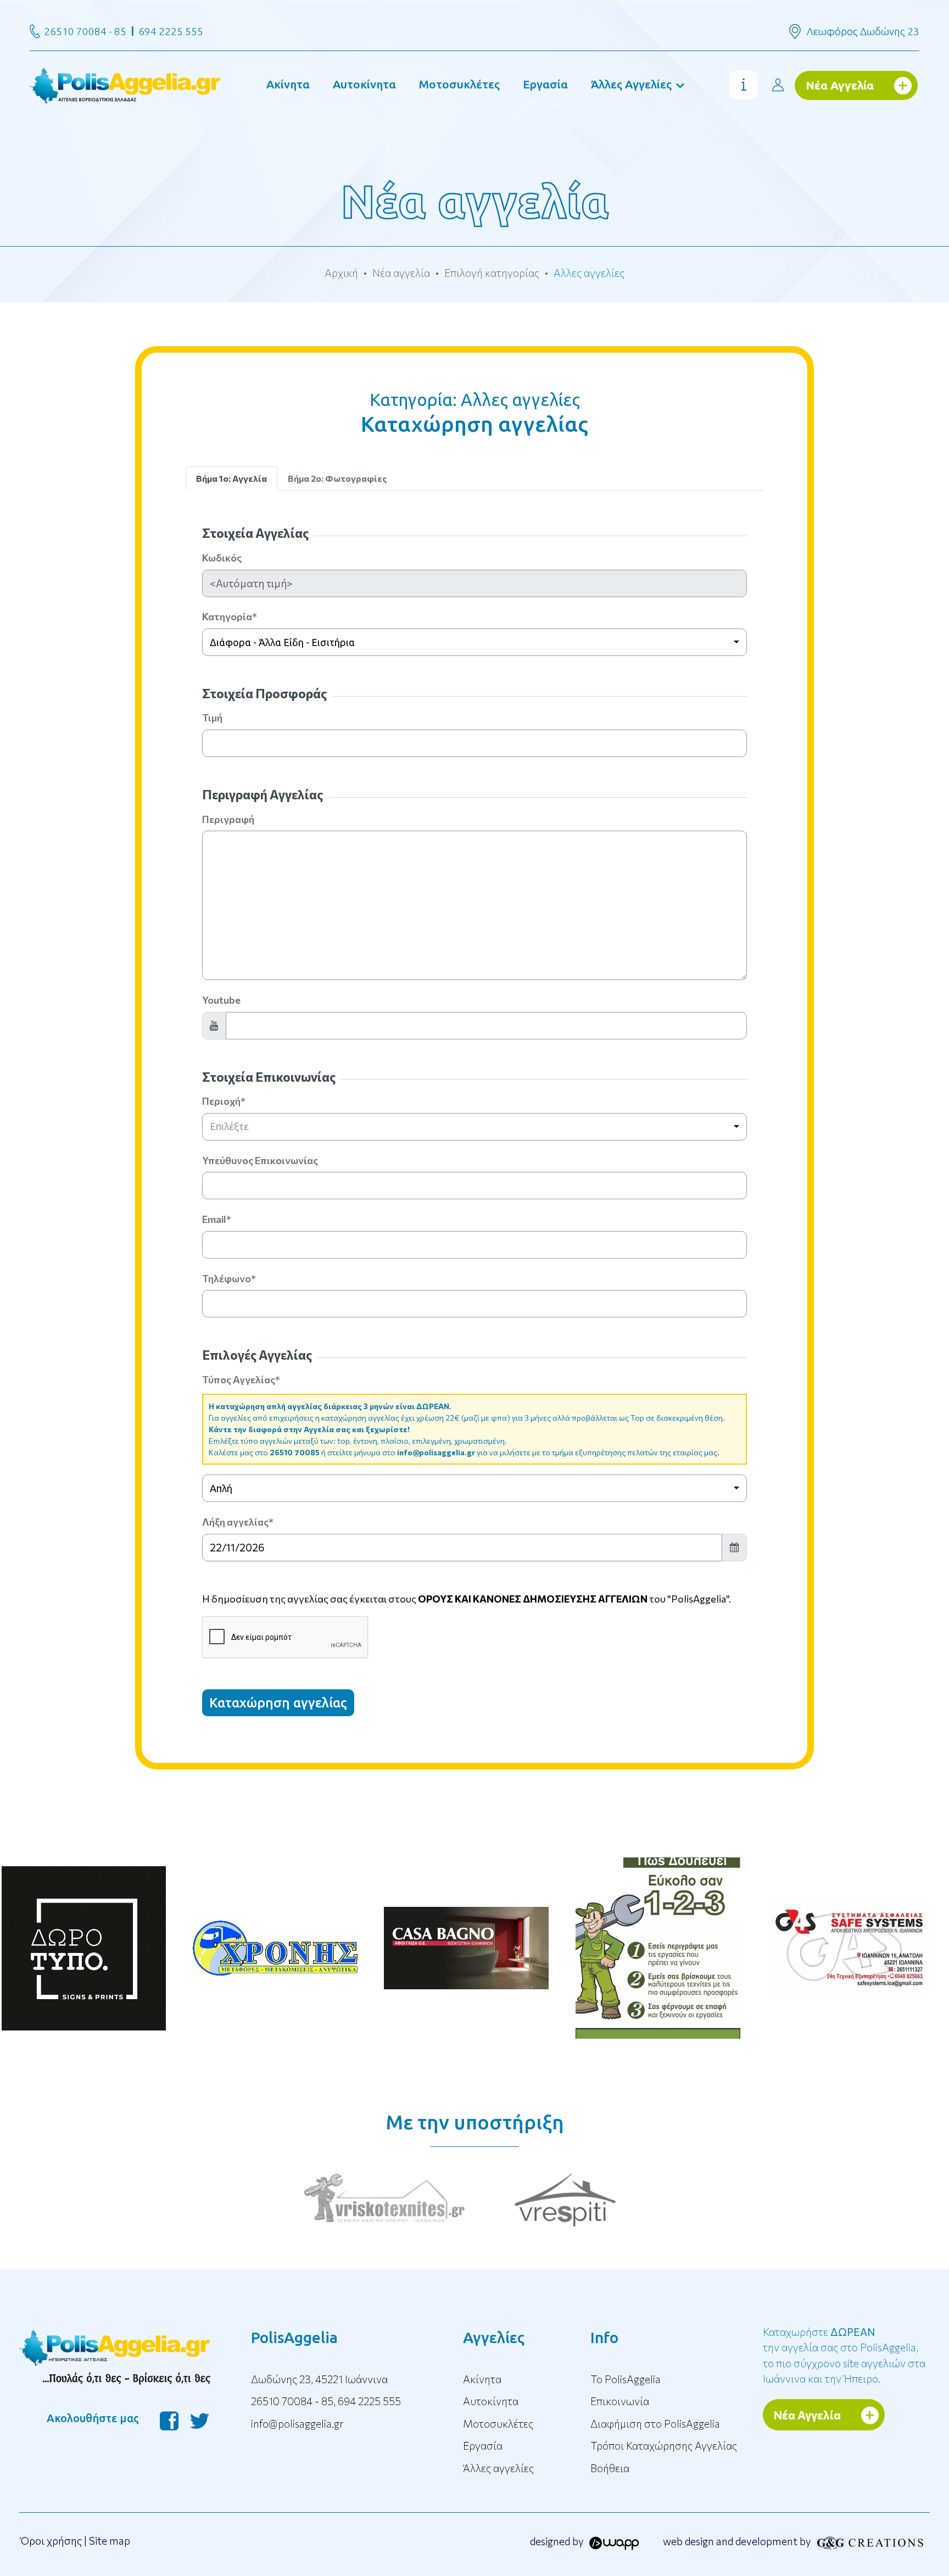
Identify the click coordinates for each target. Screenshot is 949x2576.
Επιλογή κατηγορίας (492, 273)
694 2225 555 (171, 31)
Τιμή (212, 717)
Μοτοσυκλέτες (459, 84)
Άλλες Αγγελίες (631, 84)
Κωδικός (222, 558)
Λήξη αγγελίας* (238, 1522)
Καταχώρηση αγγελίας (278, 1703)
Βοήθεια (610, 2468)
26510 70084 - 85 (85, 31)
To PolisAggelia (626, 2379)
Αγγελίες (494, 2337)
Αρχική (341, 273)
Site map (110, 2541)
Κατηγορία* (230, 616)
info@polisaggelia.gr (436, 1452)
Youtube (221, 1000)
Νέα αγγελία (401, 273)
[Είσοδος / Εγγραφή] (778, 85)
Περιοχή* (224, 1101)
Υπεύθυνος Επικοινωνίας (260, 1160)
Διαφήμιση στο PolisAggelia (655, 2424)
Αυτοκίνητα (364, 84)
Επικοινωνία (620, 2401)
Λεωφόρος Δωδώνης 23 (863, 31)
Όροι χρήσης (51, 2541)
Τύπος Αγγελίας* (241, 1379)
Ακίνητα (288, 84)
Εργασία (545, 84)
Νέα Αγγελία (840, 85)
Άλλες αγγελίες (498, 2468)
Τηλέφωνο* (229, 1278)
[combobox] (475, 642)
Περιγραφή (228, 819)
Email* (217, 1219)
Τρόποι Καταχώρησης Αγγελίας (664, 2446)
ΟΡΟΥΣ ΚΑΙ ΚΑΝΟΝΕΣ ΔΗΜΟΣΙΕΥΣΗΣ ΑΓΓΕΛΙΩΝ (533, 1599)
